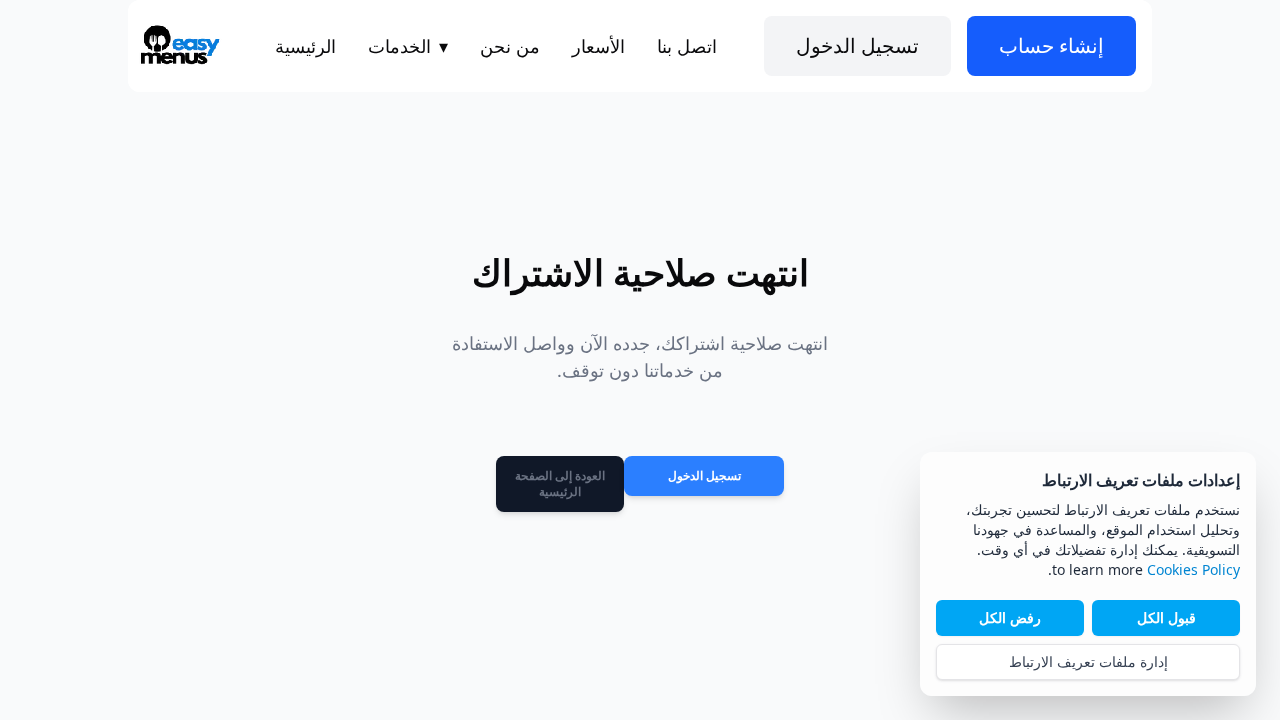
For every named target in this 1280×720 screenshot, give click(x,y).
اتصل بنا (687, 46)
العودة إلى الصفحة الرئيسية (560, 483)
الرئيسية (305, 46)
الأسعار (598, 46)
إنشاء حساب (1051, 45)
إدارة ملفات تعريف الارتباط (1088, 661)
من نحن (510, 46)
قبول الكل (1166, 617)
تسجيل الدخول (704, 475)
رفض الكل (1010, 617)
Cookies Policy (1193, 569)
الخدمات (408, 46)
